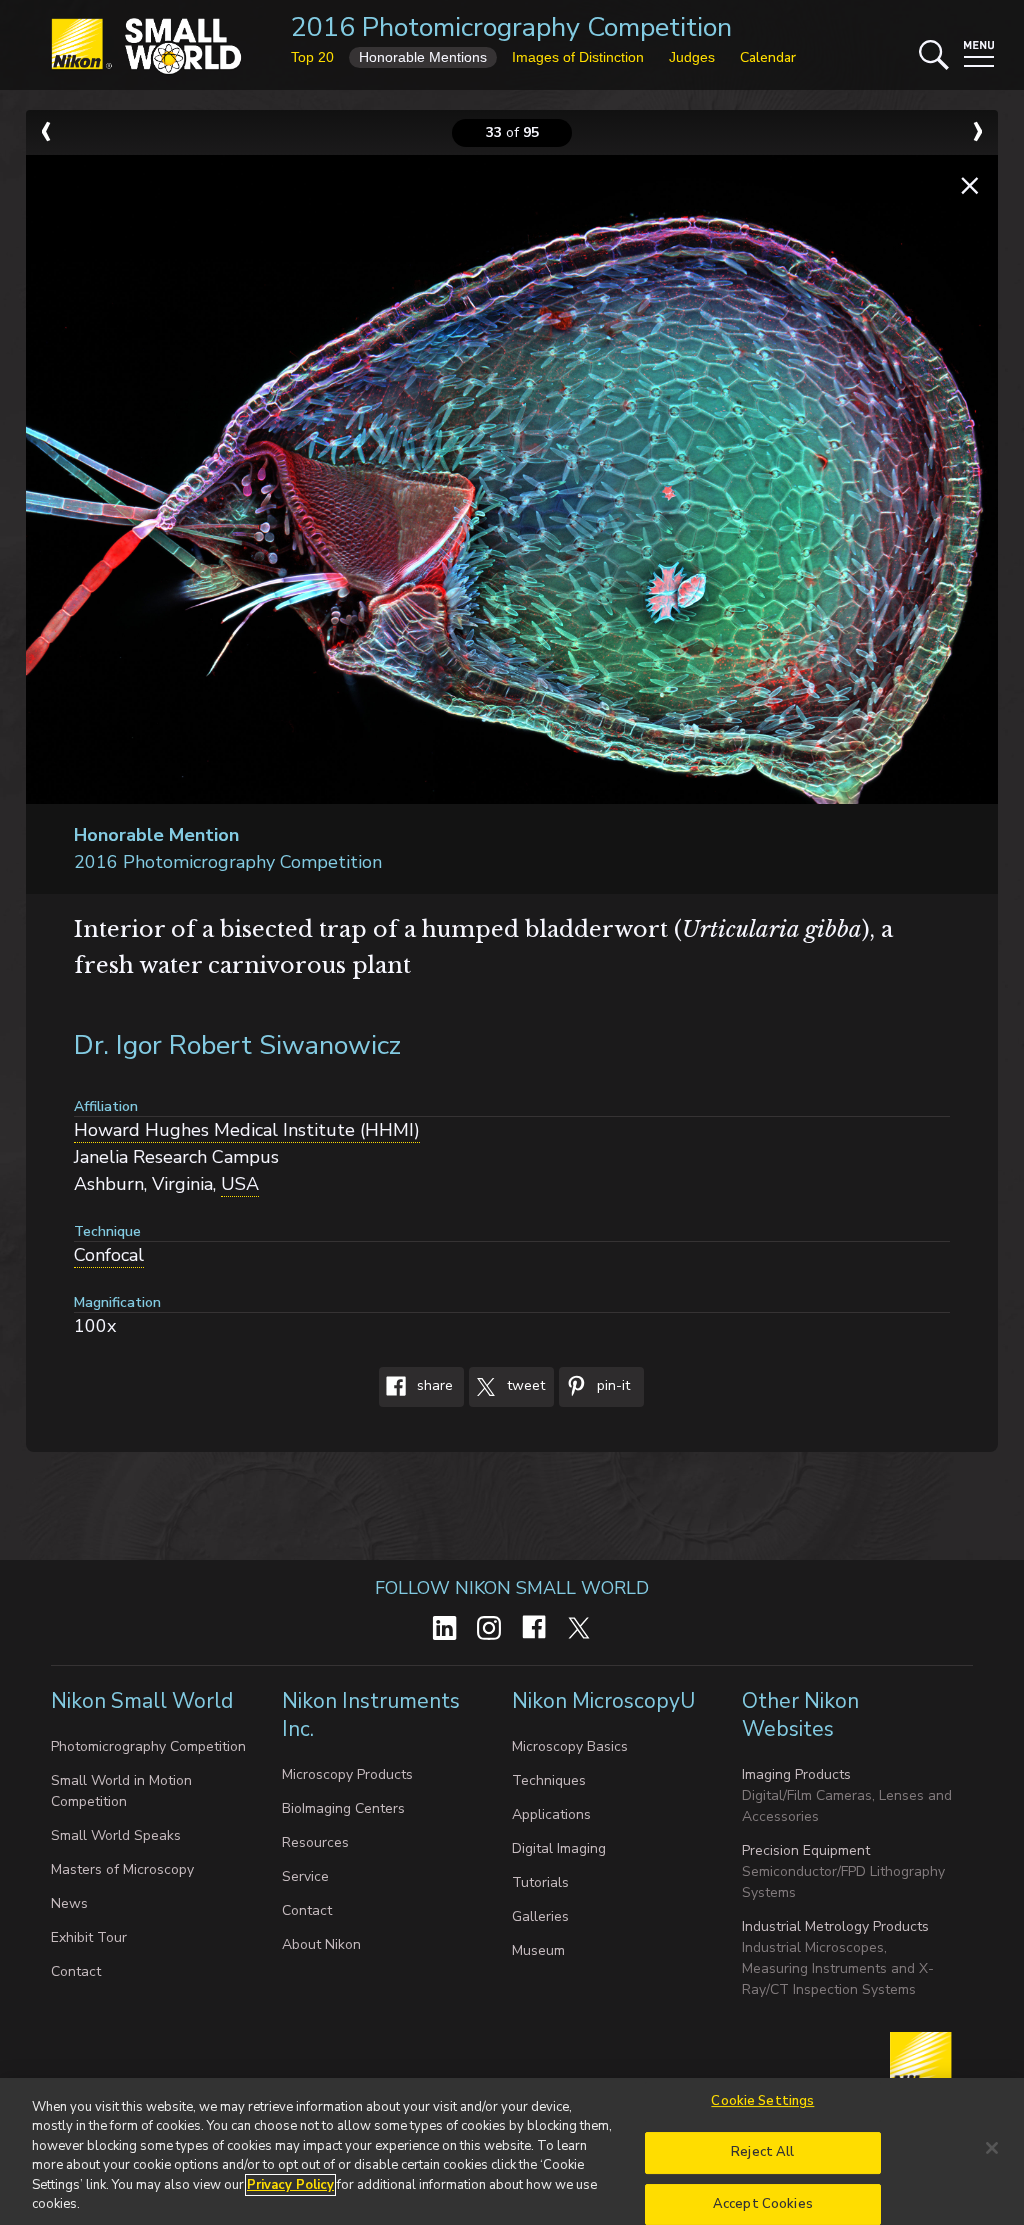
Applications (551, 1814)
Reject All (762, 2152)
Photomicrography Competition (148, 1746)
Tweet (524, 1385)
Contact (76, 1971)
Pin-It (611, 1385)
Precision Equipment (806, 1850)
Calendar (768, 57)
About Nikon (321, 1944)
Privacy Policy (290, 2185)
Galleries (540, 1916)
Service (305, 1876)
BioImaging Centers (343, 1808)
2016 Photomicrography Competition (511, 27)
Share (433, 1385)
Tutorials (540, 1882)
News (69, 1903)
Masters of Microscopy (122, 1869)
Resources (315, 1842)
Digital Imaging (559, 1848)
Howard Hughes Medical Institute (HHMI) (247, 1130)
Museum (538, 1950)
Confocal (109, 1255)
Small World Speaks (116, 1835)
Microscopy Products (347, 1774)
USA (240, 1184)
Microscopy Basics (570, 1746)
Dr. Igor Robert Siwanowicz (237, 1045)
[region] (512, 2151)
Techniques (549, 1780)
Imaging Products (796, 1774)
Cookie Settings (762, 2102)
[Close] (992, 2148)
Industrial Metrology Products (835, 1926)
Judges (692, 57)
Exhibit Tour (89, 1937)
